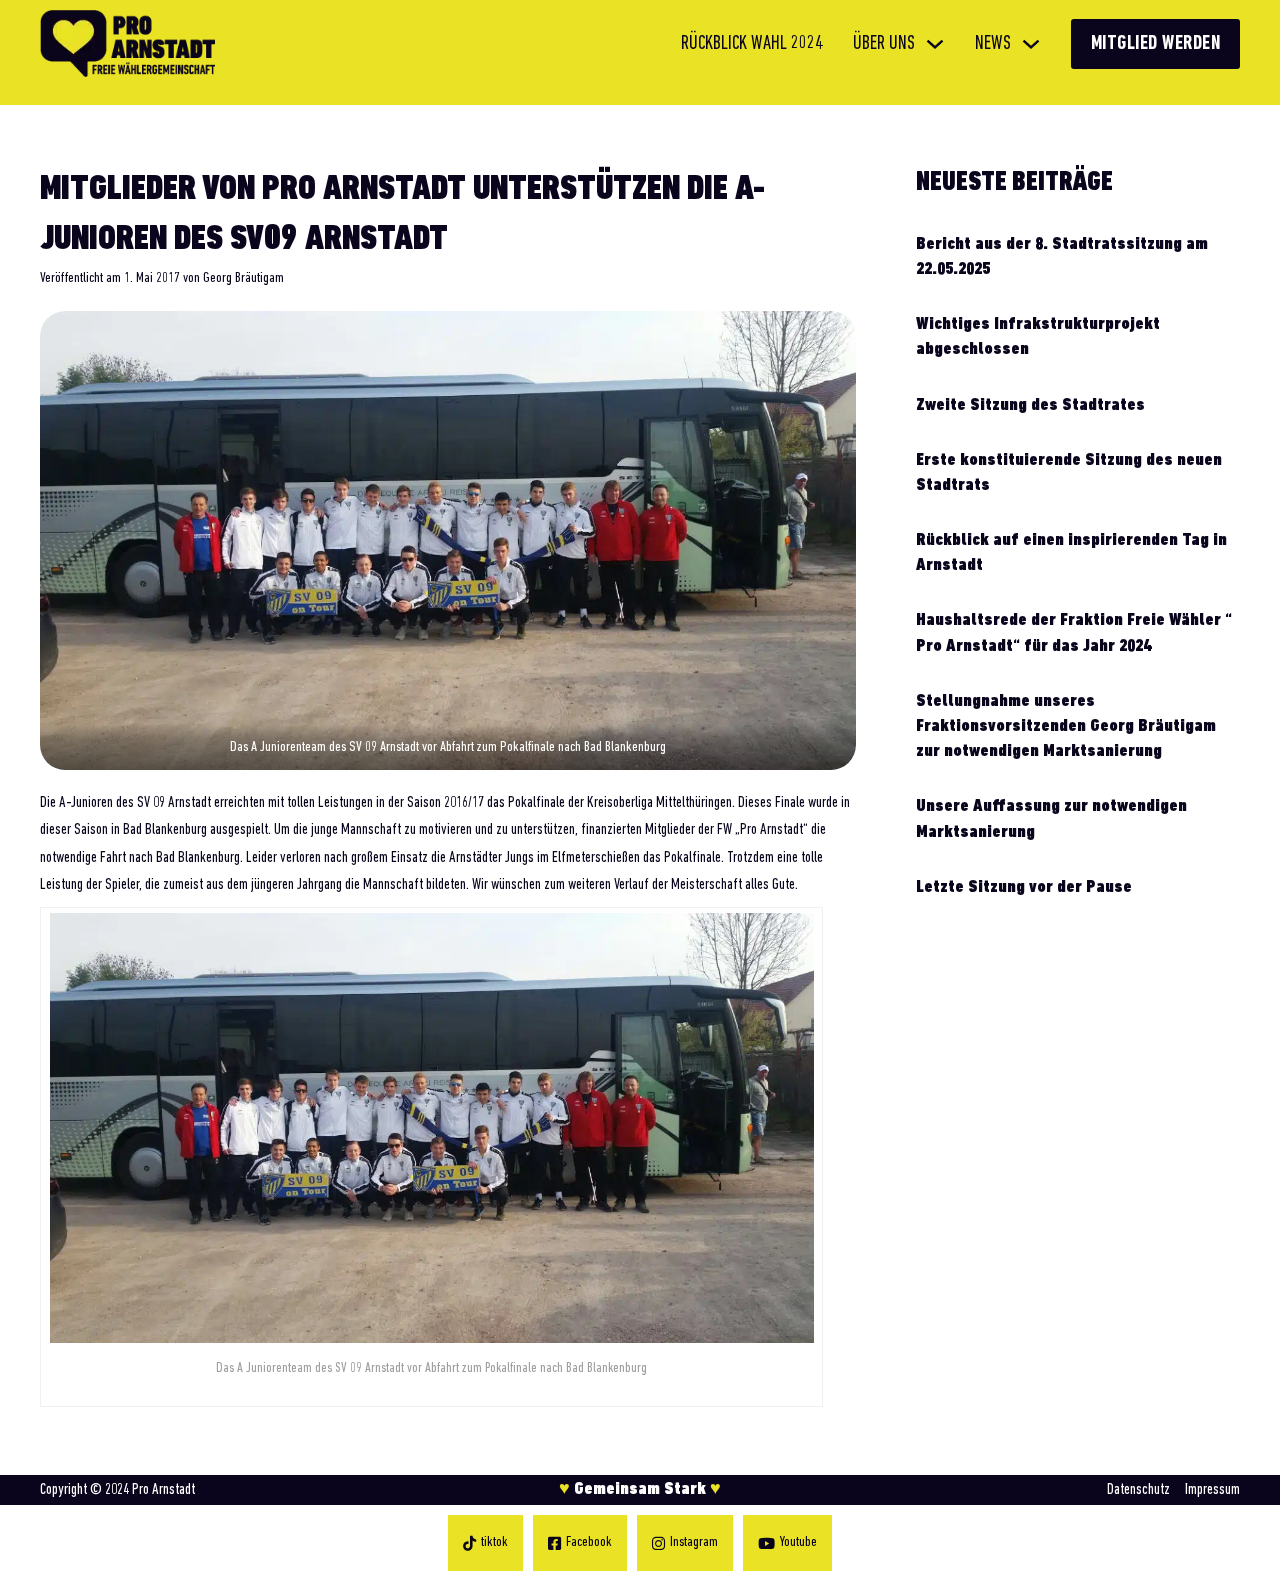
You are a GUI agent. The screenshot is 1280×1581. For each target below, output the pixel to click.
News (993, 44)
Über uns (884, 44)
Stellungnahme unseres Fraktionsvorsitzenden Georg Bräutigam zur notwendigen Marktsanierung (1066, 727)
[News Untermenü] (1031, 44)
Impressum (1212, 1490)
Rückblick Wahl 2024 (752, 44)
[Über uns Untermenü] (935, 44)
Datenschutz (1138, 1490)
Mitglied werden (1156, 44)
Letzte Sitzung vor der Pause (1024, 888)
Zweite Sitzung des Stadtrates (1030, 406)
